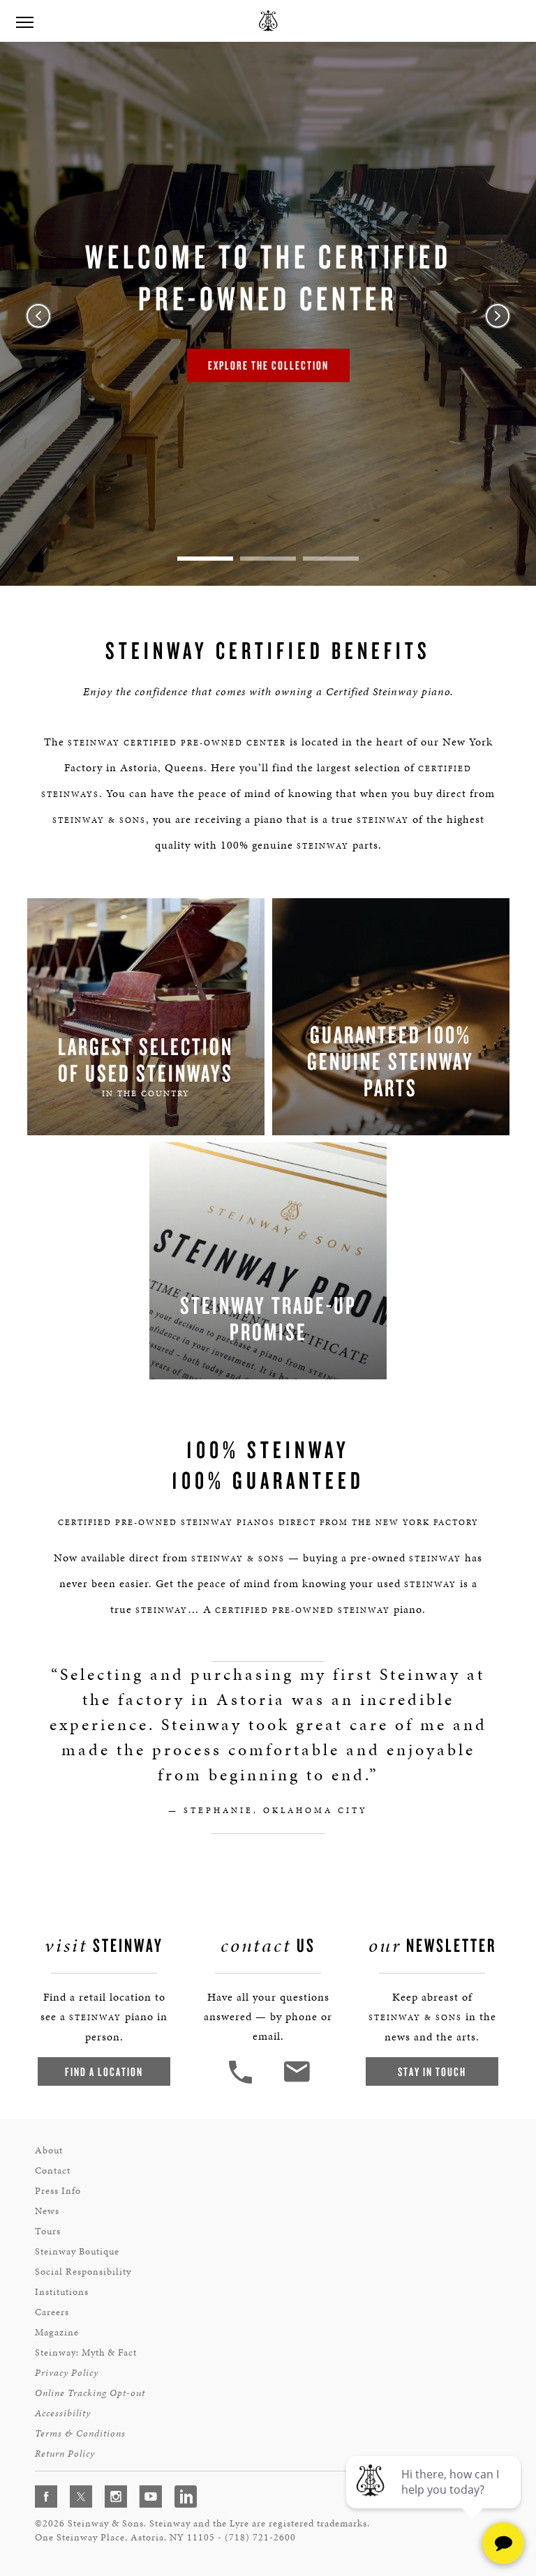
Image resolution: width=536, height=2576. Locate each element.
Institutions (62, 2292)
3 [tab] (331, 559)
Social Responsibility (83, 2272)
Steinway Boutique (77, 2251)
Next (498, 316)
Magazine (57, 2332)
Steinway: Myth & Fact (86, 2353)
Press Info (58, 2191)
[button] (242, 2082)
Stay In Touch (432, 2071)
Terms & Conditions (80, 2433)
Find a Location (104, 2071)
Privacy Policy (67, 2373)
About (49, 2150)
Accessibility (63, 2413)
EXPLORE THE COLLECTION (268, 365)
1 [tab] (205, 559)
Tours (48, 2231)
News (47, 2211)
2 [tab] (268, 559)
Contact (53, 2170)
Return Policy (65, 2454)
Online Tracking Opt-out (90, 2393)
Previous (38, 316)
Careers (52, 2312)
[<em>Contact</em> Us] (296, 2082)
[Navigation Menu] (24, 21)
